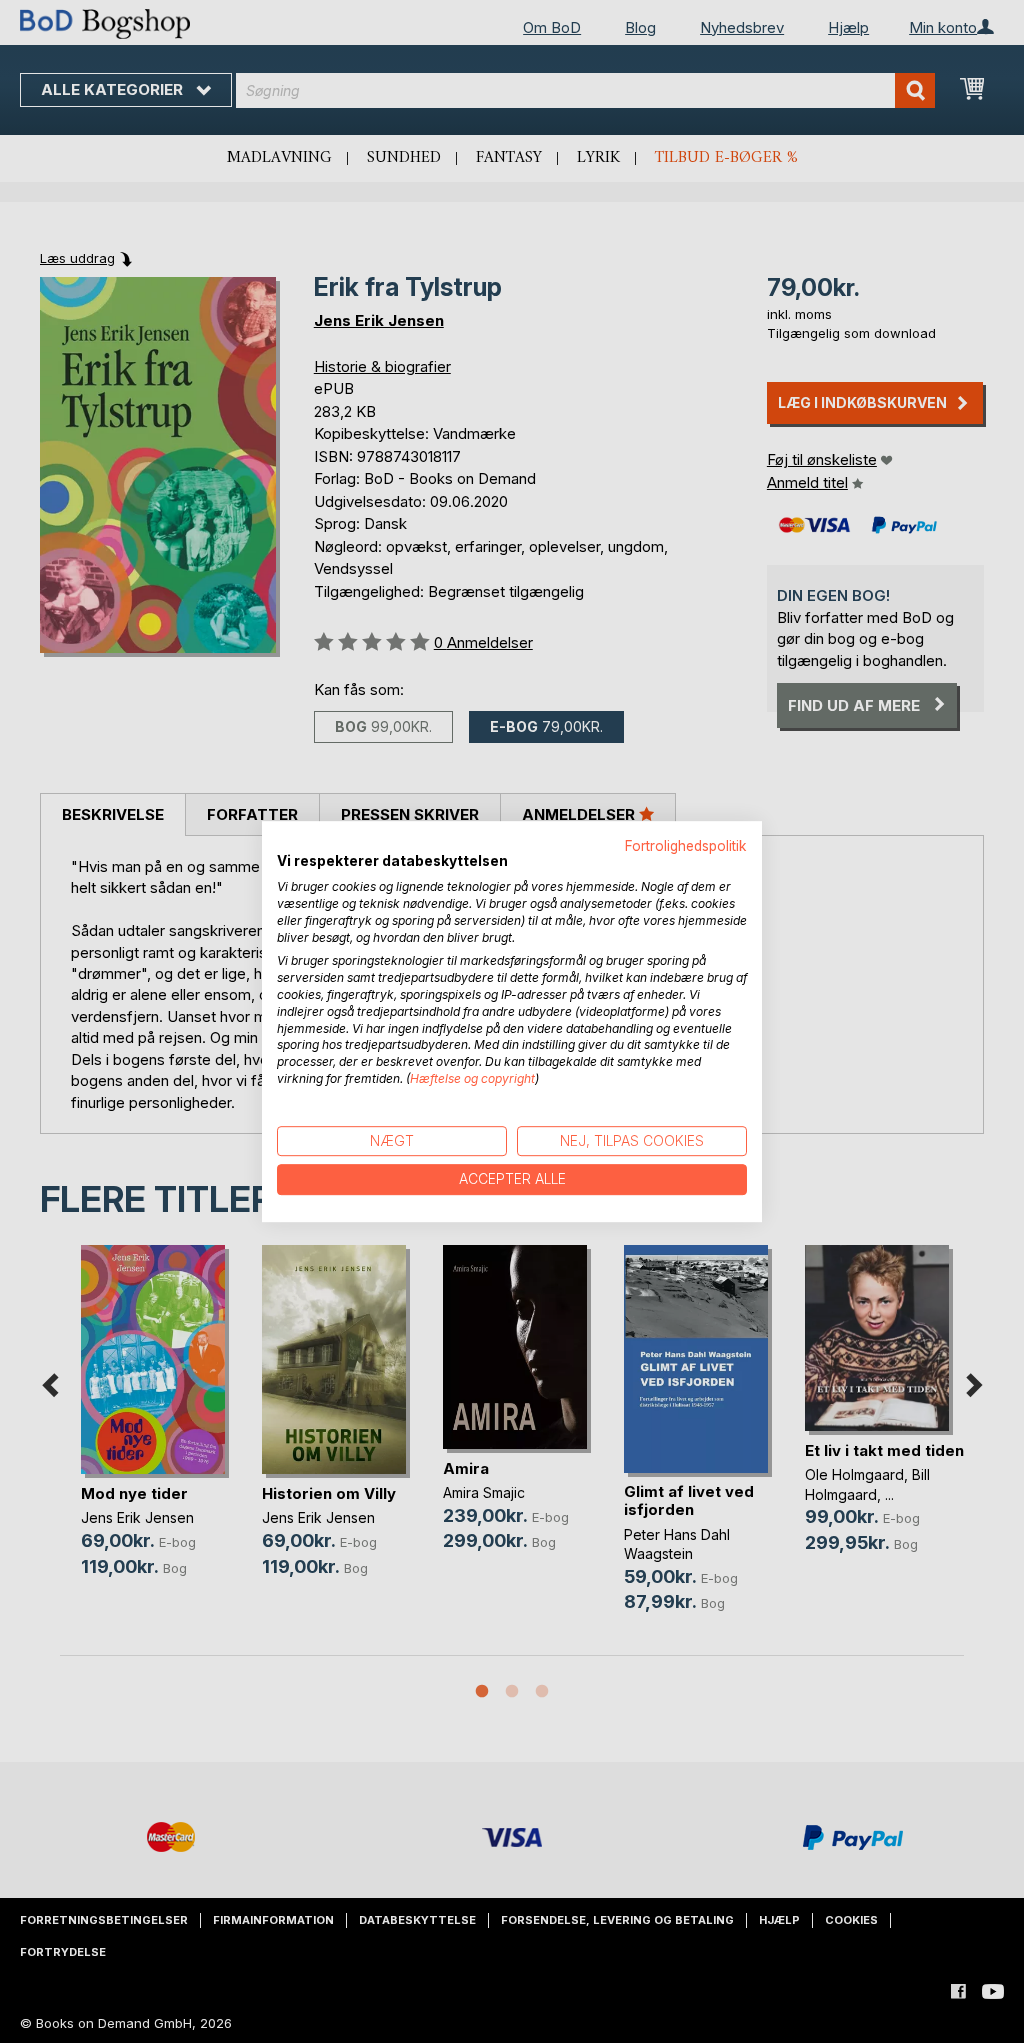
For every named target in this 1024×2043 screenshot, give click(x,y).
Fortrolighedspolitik (686, 846)
